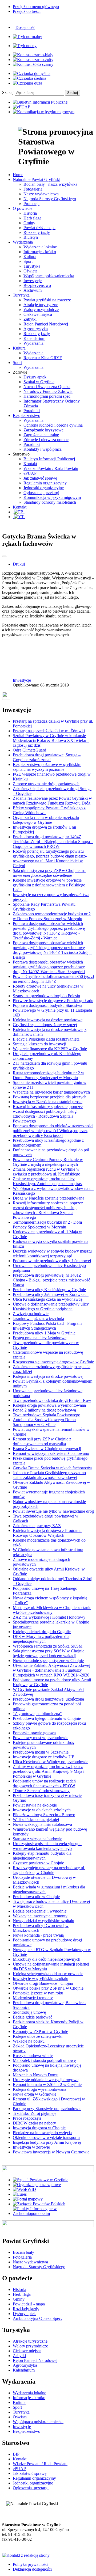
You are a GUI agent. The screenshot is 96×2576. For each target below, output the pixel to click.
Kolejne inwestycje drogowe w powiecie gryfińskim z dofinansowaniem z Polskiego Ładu (49, 885)
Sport (28, 261)
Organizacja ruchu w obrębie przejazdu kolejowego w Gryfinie (46, 820)
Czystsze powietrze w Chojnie (38, 1863)
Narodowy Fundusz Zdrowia (48, 391)
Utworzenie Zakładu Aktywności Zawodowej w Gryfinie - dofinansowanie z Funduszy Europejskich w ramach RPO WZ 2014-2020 (51, 1670)
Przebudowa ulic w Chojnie (36, 1897)
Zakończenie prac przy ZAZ (37, 1526)
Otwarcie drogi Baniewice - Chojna (43, 1983)
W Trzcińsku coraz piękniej (36, 1820)
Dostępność (25, 27)
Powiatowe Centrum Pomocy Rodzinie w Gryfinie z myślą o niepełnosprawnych (48, 1162)
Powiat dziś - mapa (39, 228)
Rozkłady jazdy (37, 232)
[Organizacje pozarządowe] (37, 2185)
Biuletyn (31, 237)
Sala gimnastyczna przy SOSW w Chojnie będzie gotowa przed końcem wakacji (49, 1653)
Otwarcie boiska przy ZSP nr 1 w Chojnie (48, 1988)
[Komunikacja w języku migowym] (44, 112)
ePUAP (30, 473)
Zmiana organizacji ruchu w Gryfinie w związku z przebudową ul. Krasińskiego (47, 1172)
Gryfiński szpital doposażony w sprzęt (45, 1025)
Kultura (30, 257)
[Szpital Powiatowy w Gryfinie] (41, 2180)
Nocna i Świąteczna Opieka (47, 387)
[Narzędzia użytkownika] (4, 556)
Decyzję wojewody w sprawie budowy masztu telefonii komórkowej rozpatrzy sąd (52, 1253)
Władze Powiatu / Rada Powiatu (51, 468)
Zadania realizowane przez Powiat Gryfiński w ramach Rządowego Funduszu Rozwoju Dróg (52, 801)
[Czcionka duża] (27, 83)
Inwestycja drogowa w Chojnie (39, 2128)
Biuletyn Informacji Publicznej (49, 459)
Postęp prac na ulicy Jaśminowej (40, 1338)
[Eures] (20, 2194)
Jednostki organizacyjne (44, 488)
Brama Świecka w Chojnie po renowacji (47, 1449)
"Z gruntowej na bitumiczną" (37, 1714)
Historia (30, 213)
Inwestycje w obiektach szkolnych (42, 1810)
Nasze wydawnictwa (41, 194)
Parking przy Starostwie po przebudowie (47, 2109)
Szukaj (8, 92)
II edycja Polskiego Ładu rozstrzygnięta (46, 1039)
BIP (16, 2454)
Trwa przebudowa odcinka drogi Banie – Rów (52, 1400)
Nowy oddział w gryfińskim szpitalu (43, 1921)
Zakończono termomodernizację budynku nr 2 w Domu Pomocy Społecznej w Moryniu (52, 916)
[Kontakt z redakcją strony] (26, 2555)
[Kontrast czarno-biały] (33, 55)
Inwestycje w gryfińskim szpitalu (41, 1979)
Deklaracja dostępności (32, 2569)
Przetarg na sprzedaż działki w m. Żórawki (49, 731)
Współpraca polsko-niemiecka (49, 276)
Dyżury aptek (35, 377)
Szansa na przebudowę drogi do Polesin (46, 996)
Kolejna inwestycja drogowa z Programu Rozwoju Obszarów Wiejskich (47, 1533)
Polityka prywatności (31, 2564)
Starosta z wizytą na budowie (37, 1839)
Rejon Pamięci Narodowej (46, 324)
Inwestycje (33, 281)
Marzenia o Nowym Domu (36, 2075)
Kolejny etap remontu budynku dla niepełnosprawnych (42, 1856)
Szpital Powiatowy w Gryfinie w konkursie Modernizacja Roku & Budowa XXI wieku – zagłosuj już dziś (51, 740)
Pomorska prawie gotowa (34, 1733)
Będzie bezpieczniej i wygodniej (40, 1911)
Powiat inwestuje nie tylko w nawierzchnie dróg (53, 1511)
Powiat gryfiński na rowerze (47, 300)
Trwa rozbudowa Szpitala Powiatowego (47, 1415)
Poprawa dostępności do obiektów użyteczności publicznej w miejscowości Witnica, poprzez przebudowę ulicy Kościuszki (53, 1131)
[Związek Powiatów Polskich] (39, 2204)
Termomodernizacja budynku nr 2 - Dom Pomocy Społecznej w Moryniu (47, 1225)
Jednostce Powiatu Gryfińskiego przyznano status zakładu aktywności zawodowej (49, 1475)
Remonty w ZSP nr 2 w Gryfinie (40, 2031)
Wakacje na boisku (29, 2041)
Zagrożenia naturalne (41, 435)
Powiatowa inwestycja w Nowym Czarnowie (51, 2152)
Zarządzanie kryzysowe (43, 430)
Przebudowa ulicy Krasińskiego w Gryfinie (49, 1290)
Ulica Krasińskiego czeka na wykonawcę (48, 1299)
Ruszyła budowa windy (33, 2056)
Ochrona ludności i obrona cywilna (53, 425)
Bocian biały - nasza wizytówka (50, 184)
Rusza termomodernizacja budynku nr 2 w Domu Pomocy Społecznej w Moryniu (49, 1075)
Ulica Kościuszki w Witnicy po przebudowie (51, 1762)
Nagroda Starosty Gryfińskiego (50, 199)
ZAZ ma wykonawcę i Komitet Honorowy (49, 1617)
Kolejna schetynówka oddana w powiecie (48, 1974)
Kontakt (30, 464)
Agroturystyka (36, 329)
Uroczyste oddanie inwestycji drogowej (46, 2080)
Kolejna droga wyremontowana (39, 2089)
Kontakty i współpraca (43, 449)
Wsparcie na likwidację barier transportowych (51, 1092)
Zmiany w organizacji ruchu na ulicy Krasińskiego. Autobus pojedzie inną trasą (48, 1181)
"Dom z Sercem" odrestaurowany (41, 1791)
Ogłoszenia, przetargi (41, 493)
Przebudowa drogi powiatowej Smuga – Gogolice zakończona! (47, 757)
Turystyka (32, 266)
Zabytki (30, 319)
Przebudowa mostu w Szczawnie (41, 1752)
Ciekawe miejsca (38, 314)
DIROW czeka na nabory (34, 2123)
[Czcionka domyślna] (32, 73)
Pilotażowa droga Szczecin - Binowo (44, 1815)
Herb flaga (32, 218)
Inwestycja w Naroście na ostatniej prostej (48, 1102)
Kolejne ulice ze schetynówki (38, 2036)
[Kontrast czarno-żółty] (33, 60)
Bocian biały (23, 2252)
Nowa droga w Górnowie (35, 2094)
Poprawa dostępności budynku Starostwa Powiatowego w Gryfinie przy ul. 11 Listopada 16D (52, 1010)
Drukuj (19, 564)
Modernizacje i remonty (33, 1998)
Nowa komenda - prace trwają (38, 1935)
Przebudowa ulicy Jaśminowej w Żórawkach (51, 1294)
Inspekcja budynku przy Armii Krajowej (47, 2142)
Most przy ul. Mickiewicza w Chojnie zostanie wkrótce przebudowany (52, 1610)
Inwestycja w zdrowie (31, 2147)
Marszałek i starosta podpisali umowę (44, 2060)
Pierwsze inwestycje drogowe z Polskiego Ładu (53, 1001)
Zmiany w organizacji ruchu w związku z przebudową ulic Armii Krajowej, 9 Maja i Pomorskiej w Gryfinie (49, 1771)
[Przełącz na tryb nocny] (25, 46)
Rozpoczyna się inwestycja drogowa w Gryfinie (53, 1362)
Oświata (30, 271)
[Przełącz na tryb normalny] (27, 37)
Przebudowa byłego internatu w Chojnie (47, 1718)
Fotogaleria (33, 189)
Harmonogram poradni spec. (47, 396)
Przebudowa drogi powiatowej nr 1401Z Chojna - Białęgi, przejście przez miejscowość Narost (51, 1280)
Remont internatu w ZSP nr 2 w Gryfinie (47, 2084)
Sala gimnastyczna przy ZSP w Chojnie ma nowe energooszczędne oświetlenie (49, 873)
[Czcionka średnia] (29, 78)
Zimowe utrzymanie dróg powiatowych (46, 784)
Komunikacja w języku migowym (52, 497)
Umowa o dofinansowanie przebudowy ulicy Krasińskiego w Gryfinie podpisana (51, 1306)
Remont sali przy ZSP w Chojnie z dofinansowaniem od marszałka (42, 1441)
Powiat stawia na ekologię (35, 1805)
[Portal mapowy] (28, 2199)
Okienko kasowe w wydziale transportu (46, 2137)
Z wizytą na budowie (31, 1314)
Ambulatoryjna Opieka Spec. (37, 2318)
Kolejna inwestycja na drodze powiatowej (48, 1020)
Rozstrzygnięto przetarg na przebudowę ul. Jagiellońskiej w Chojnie (49, 1870)
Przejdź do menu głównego (36, 7)
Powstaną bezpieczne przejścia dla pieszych (50, 1097)
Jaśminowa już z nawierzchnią (38, 1319)
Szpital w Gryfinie (39, 382)
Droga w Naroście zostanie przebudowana (49, 1198)
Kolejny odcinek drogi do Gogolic (42, 1632)
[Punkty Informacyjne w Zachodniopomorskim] (53, 2213)
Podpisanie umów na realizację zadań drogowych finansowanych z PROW (44, 1783)
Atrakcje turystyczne (41, 305)
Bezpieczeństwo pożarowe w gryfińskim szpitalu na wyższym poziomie (47, 767)
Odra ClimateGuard (29, 750)
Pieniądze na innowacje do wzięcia (42, 2133)
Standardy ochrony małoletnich (50, 502)
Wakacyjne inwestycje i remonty (40, 1916)
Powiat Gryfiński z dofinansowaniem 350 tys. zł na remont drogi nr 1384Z (53, 979)
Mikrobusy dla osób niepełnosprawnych (47, 1959)
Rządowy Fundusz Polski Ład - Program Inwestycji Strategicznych (47, 1326)
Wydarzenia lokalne (40, 247)
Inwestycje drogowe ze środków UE (44, 1757)
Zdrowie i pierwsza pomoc (46, 440)
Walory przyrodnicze (41, 310)
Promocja (31, 204)
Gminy (29, 223)
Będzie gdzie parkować (33, 2017)
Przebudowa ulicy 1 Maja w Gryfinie (44, 1333)
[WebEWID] (24, 2189)
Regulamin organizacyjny (45, 483)
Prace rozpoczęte (27, 2118)
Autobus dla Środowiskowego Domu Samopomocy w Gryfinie (44, 1422)
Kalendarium (34, 338)
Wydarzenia (33, 343)
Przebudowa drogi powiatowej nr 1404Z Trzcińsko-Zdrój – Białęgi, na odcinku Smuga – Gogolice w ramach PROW (53, 842)
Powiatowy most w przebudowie (41, 1738)
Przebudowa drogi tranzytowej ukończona (48, 1699)
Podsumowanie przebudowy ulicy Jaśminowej (52, 1261)
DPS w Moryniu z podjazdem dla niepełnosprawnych (41, 1639)
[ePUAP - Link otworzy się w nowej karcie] (21, 107)
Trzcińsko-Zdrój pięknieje (35, 2113)
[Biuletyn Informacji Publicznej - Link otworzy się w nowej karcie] (41, 102)
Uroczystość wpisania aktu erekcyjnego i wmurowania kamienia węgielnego (47, 1846)
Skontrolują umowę (29, 2012)
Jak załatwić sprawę (40, 478)
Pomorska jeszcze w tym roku (38, 1993)
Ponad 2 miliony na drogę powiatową (44, 1410)
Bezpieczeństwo (37, 285)
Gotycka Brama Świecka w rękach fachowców (53, 1468)
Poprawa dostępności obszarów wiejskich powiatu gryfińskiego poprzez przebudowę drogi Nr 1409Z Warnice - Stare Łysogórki (49, 967)
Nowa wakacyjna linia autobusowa (42, 1824)
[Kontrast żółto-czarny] (33, 64)
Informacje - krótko (40, 252)
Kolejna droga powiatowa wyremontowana (49, 1405)
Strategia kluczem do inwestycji (39, 1044)
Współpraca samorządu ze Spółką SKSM (48, 1646)
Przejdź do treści (27, 11)
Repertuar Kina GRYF (43, 358)
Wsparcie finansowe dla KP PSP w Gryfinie (50, 1049)
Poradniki (32, 411)
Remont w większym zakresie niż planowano (51, 1453)
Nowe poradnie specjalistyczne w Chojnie (48, 1661)
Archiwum (33, 290)
